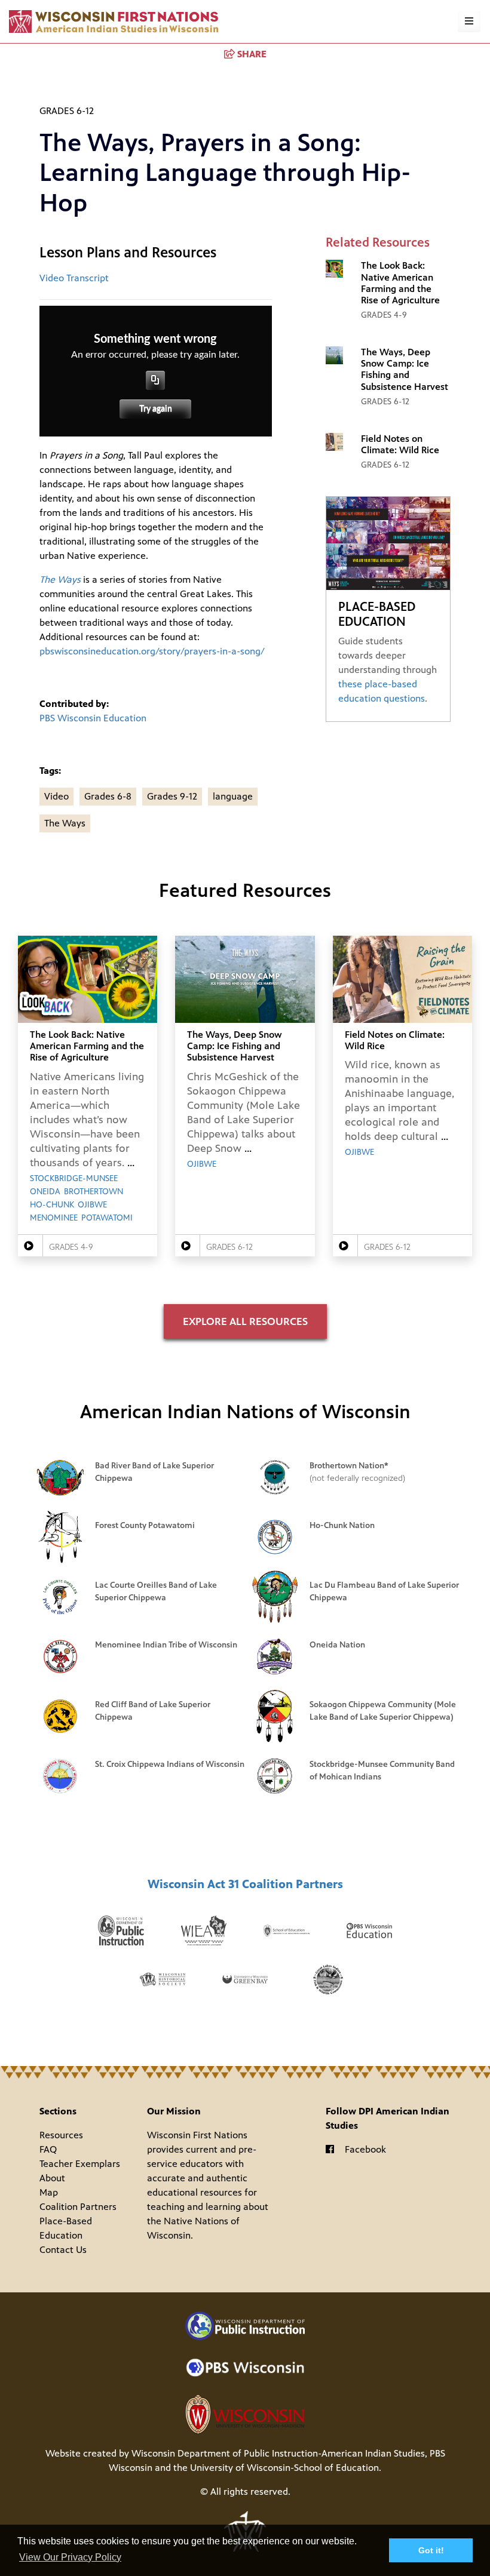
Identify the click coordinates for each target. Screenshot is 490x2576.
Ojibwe (92, 1205)
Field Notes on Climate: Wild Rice (400, 444)
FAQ (48, 2149)
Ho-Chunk (52, 1205)
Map (49, 2192)
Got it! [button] (431, 2550)
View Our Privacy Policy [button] (70, 2557)
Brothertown (94, 1192)
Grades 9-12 (172, 796)
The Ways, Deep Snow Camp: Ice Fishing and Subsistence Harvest (405, 369)
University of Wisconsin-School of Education (284, 2468)
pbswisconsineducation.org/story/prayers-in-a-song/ (152, 651)
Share (252, 54)
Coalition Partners (78, 2207)
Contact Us (63, 2250)
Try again (156, 409)
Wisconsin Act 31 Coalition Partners (245, 1884)
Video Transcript (74, 278)
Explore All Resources (245, 1321)
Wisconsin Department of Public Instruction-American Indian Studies (278, 2453)
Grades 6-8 (108, 796)
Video (56, 796)
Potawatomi (107, 1218)
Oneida (45, 1192)
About (52, 2178)
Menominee (54, 1218)
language (233, 796)
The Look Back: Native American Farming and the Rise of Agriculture (400, 283)
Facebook (365, 2149)
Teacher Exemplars (80, 2164)
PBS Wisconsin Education (93, 718)
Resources (61, 2135)
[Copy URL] (155, 380)
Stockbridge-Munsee (74, 1179)
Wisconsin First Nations (114, 21)
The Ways (65, 823)
